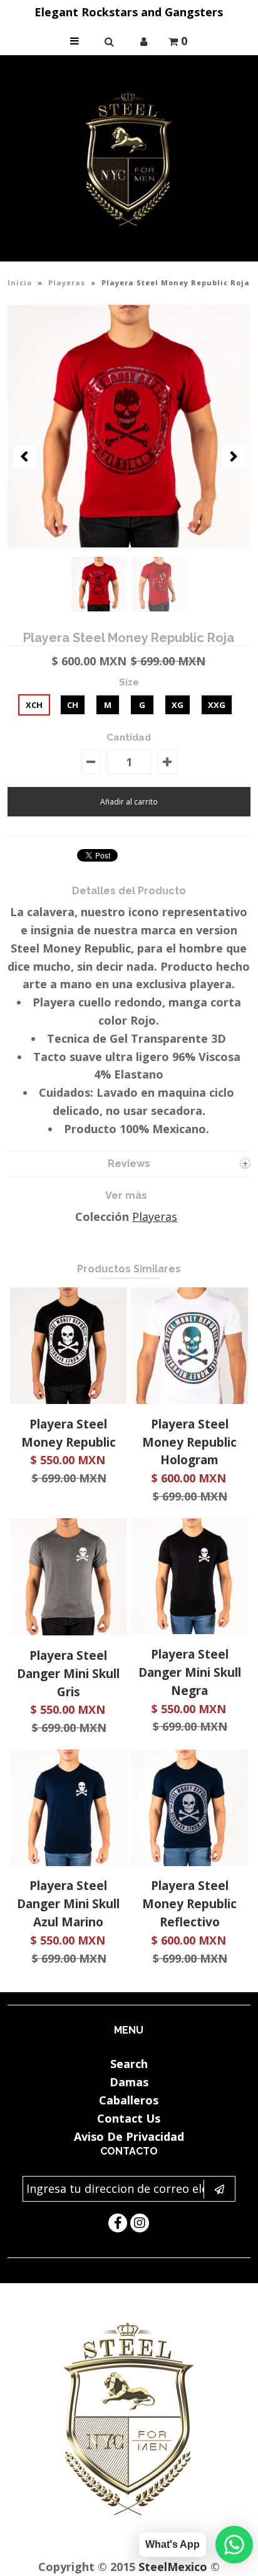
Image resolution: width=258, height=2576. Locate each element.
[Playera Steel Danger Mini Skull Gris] (68, 1631)
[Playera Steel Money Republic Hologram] (190, 1400)
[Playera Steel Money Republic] (68, 1400)
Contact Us (129, 2118)
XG (178, 705)
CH (73, 705)
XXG (217, 705)
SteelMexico (173, 2567)
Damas (129, 2082)
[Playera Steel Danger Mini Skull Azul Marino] (68, 1862)
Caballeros (129, 2100)
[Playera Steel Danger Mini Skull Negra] (190, 1630)
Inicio (20, 282)
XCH (34, 705)
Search (129, 2064)
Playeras (67, 282)
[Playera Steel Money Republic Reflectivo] (190, 1862)
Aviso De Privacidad (129, 2136)
